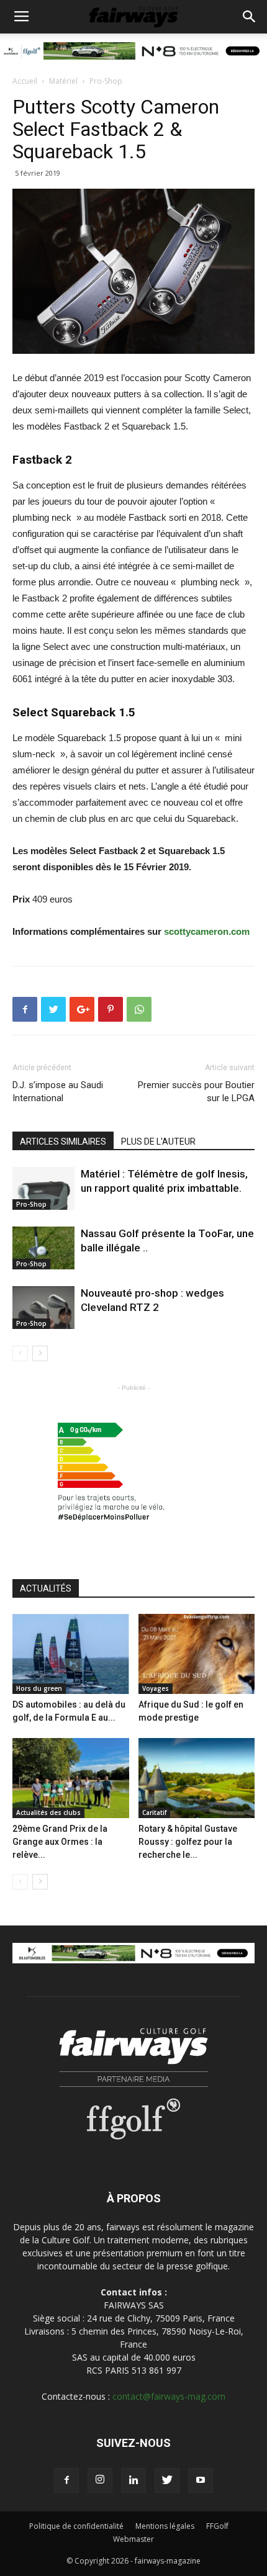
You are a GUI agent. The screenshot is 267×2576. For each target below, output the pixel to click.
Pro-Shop (106, 81)
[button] (250, 17)
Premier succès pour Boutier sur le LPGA (196, 1092)
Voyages (156, 1688)
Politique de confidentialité (76, 2526)
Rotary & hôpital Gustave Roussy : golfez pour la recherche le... (188, 1842)
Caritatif (154, 1813)
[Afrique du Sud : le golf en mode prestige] (197, 1654)
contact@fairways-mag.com (169, 2396)
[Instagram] (100, 2480)
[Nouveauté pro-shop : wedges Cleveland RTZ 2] (43, 1308)
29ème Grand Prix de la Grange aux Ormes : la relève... (60, 1842)
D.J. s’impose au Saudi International (58, 1092)
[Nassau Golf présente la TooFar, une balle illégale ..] (43, 1248)
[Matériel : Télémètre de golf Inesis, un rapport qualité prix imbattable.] (43, 1188)
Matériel (63, 81)
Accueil (25, 81)
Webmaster (133, 2539)
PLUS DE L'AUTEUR (158, 1142)
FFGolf (217, 2526)
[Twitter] (167, 2480)
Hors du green (39, 1688)
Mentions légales (165, 2526)
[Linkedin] (133, 2480)
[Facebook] (66, 2480)
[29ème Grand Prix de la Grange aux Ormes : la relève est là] (71, 1778)
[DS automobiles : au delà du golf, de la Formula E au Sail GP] (71, 1654)
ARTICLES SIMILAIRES (63, 1142)
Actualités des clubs (48, 1813)
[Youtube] (201, 2480)
